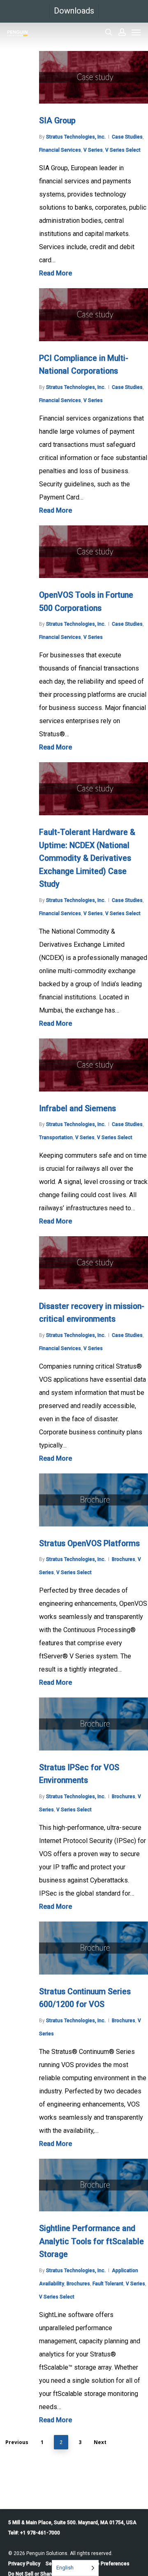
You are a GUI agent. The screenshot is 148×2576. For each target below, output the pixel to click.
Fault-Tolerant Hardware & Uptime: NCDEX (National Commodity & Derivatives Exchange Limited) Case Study (87, 858)
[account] (122, 32)
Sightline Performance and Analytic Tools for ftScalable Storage (91, 2241)
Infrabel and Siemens (77, 1109)
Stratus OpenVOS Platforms (89, 1544)
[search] (109, 32)
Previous (17, 2442)
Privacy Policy (24, 2564)
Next (100, 2442)
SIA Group (57, 121)
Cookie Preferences (107, 2564)
